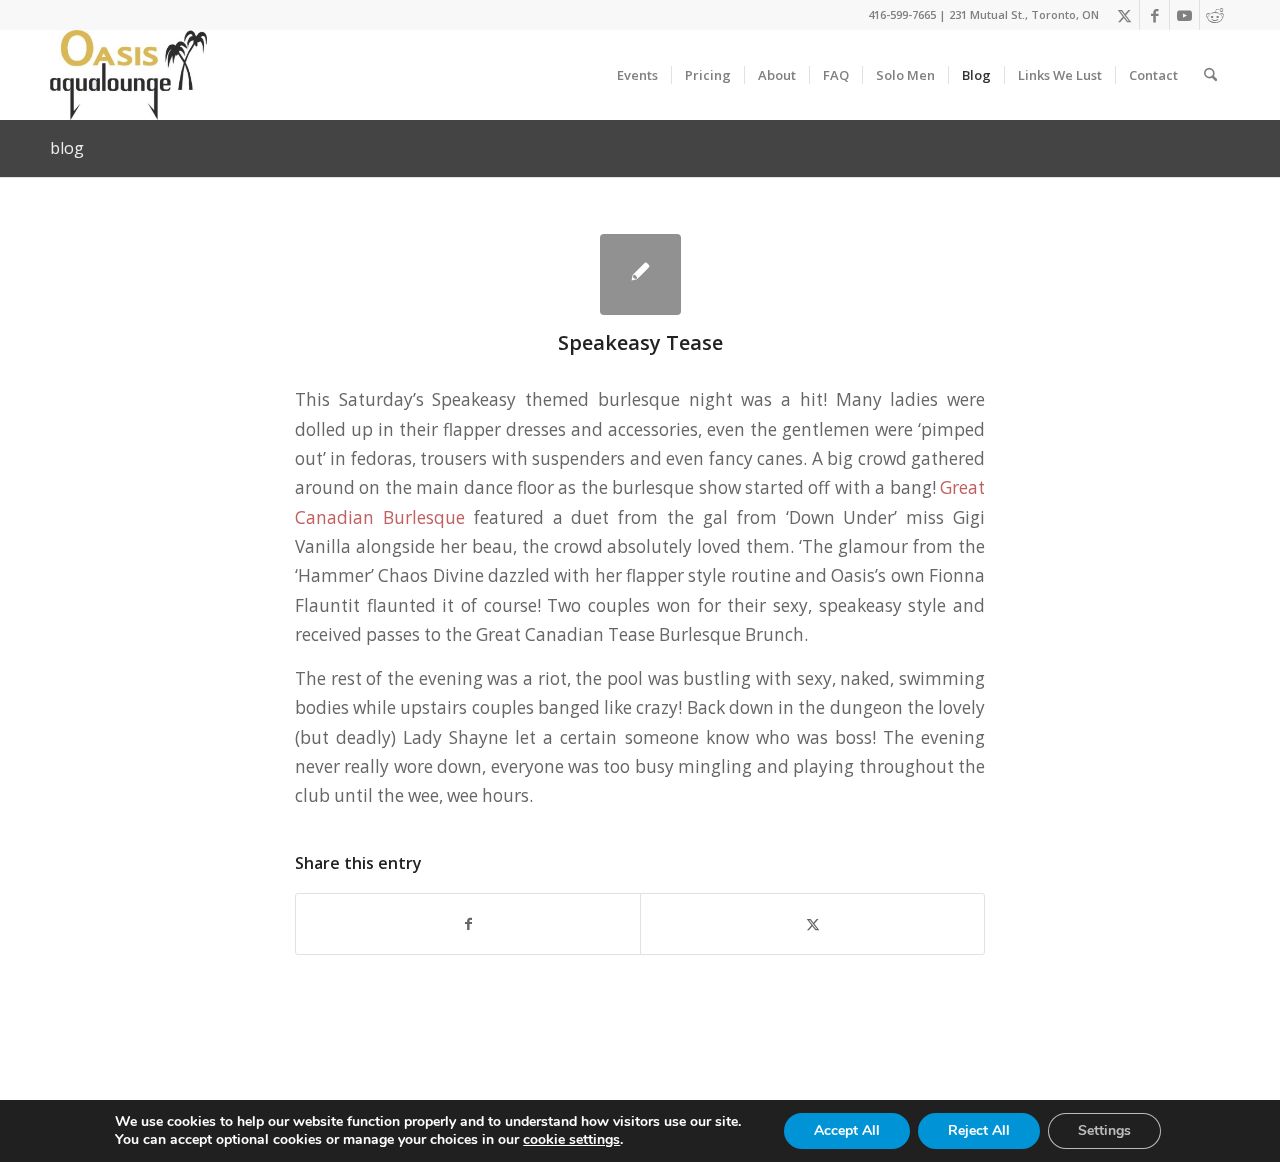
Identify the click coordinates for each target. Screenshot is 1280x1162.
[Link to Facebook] (1154, 15)
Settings (1104, 1130)
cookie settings (571, 1140)
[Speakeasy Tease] (640, 274)
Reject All (979, 1130)
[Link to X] (1124, 15)
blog (67, 148)
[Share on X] (812, 924)
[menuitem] (637, 75)
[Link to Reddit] (1215, 15)
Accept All (847, 1130)
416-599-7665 (902, 14)
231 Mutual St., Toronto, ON (1024, 14)
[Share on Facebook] (468, 924)
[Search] (1210, 75)
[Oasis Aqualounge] (128, 75)
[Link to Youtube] (1184, 15)
